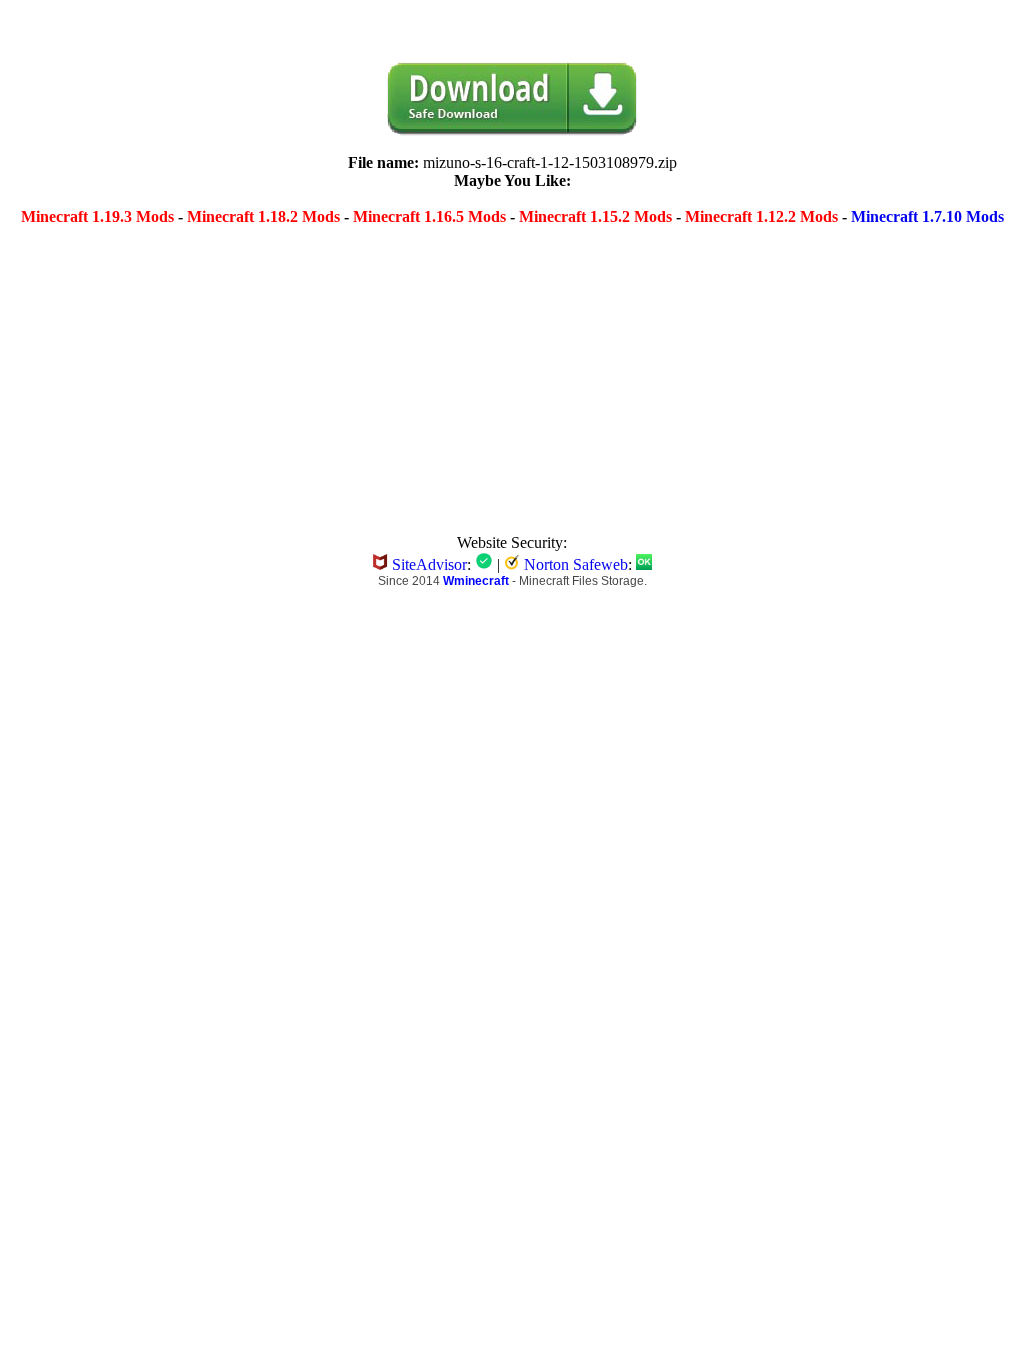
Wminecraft (476, 581)
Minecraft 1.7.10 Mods (927, 216)
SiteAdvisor (429, 564)
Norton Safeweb (576, 564)
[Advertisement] (360, 369)
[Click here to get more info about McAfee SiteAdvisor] (484, 564)
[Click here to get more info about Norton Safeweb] (644, 564)
